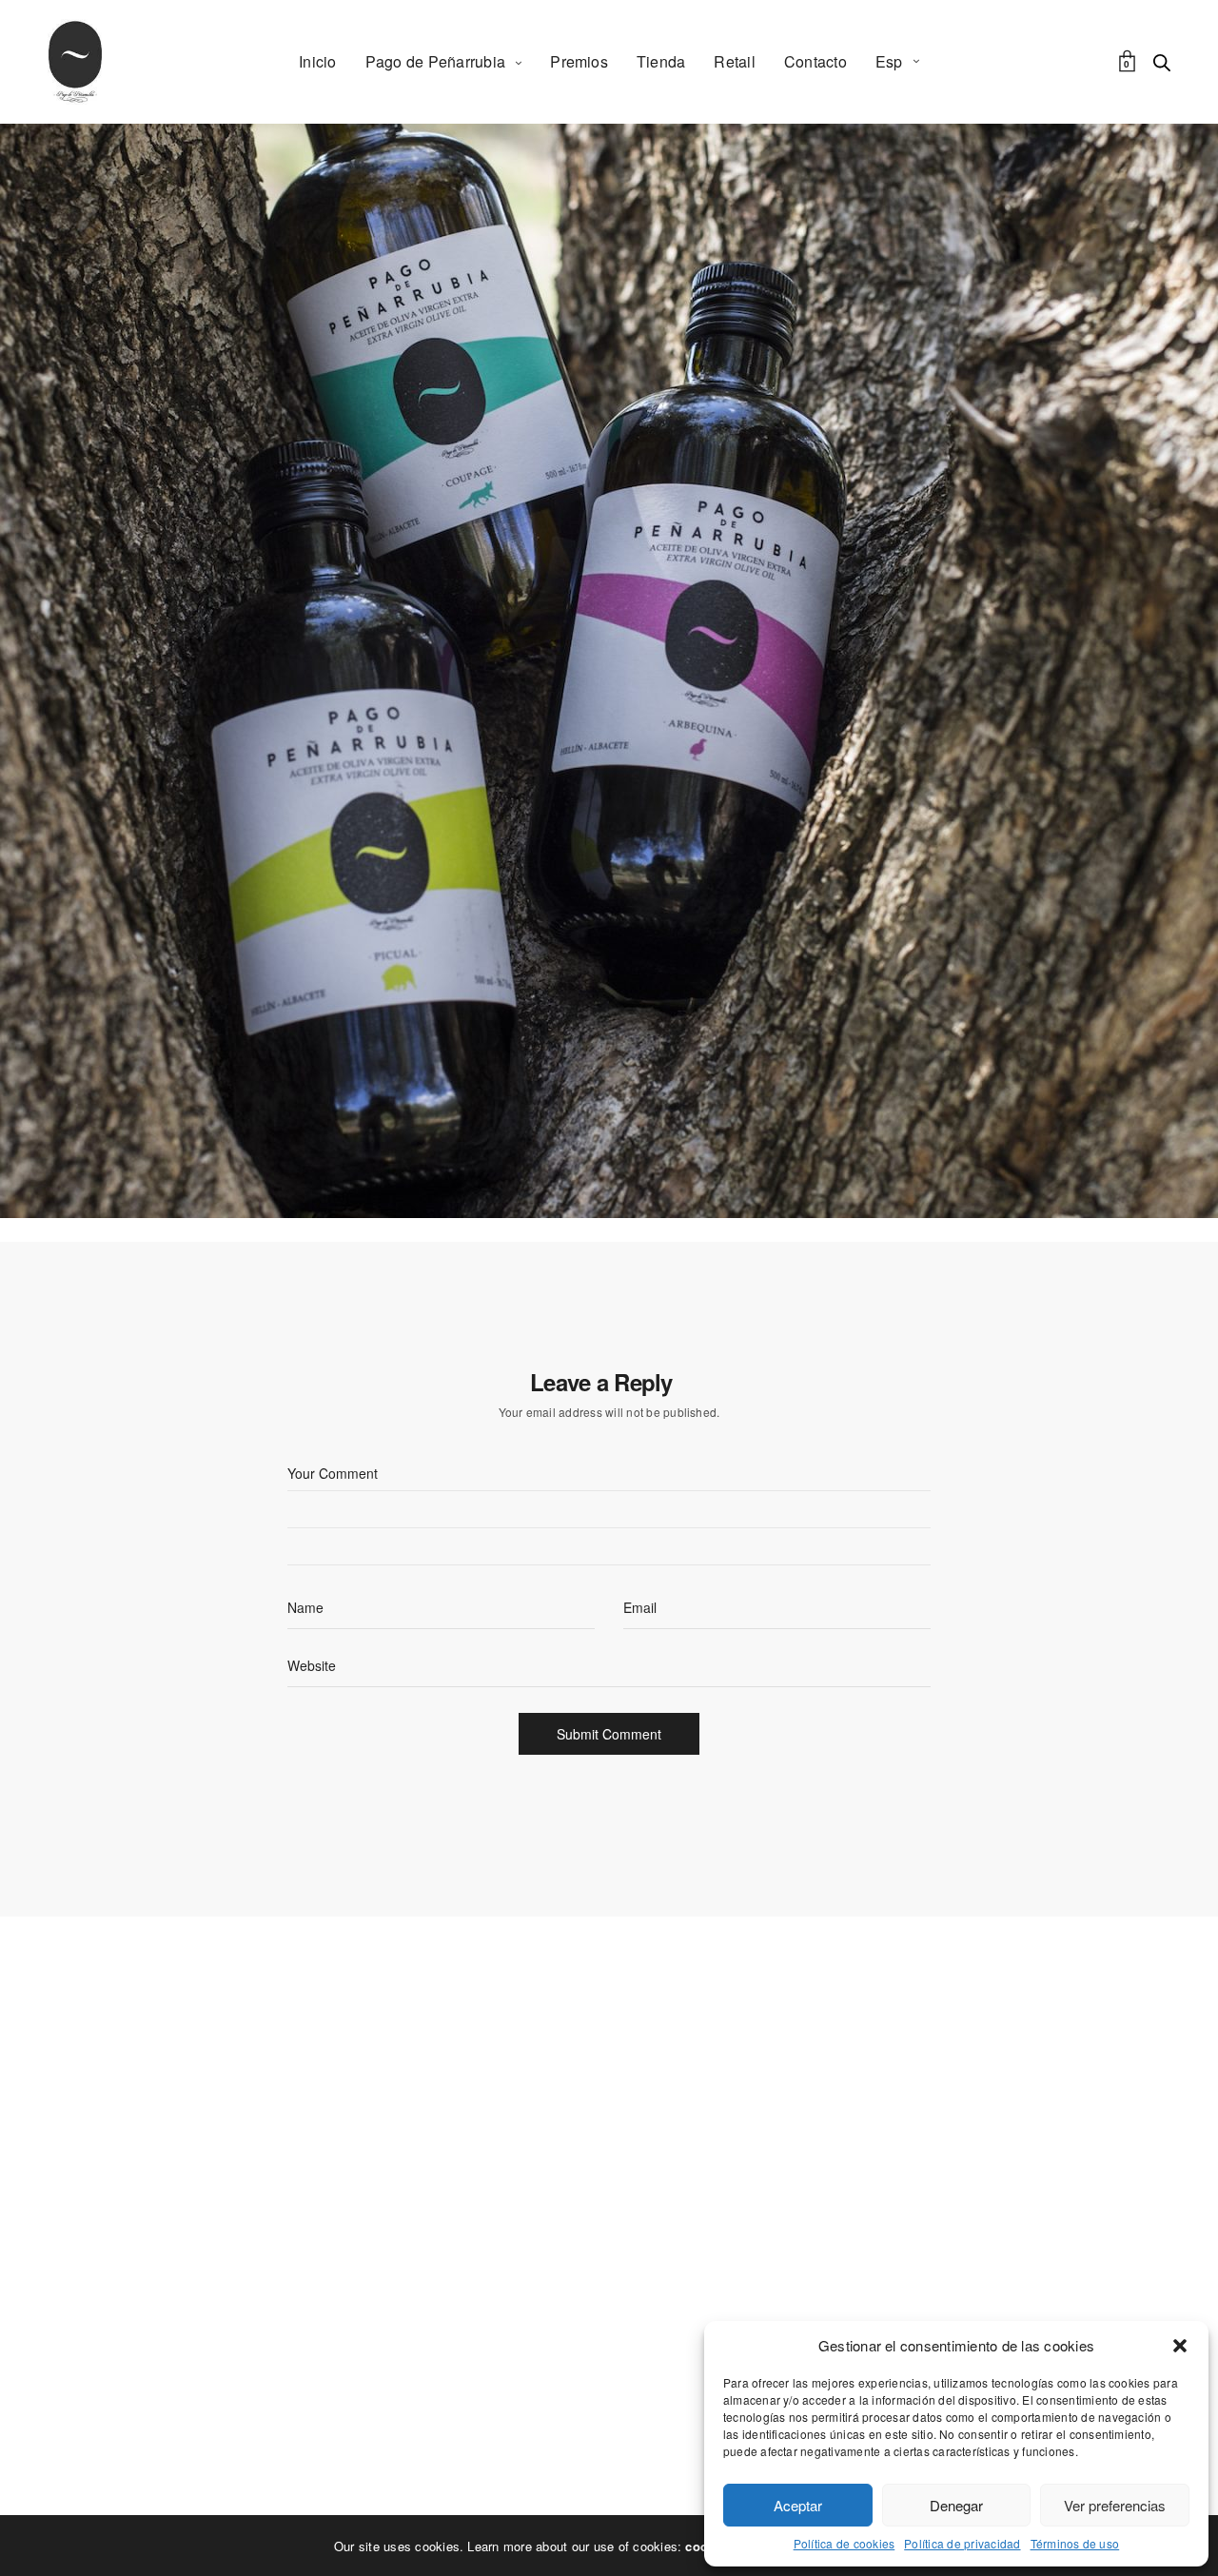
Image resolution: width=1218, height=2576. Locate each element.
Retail (734, 61)
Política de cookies (845, 2544)
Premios (579, 61)
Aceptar (798, 2505)
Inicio (317, 61)
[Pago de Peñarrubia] (75, 62)
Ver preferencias (1115, 2505)
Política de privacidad (962, 2544)
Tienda (661, 61)
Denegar (956, 2505)
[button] (1180, 2346)
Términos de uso (1075, 2544)
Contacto (815, 61)
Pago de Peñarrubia (435, 61)
